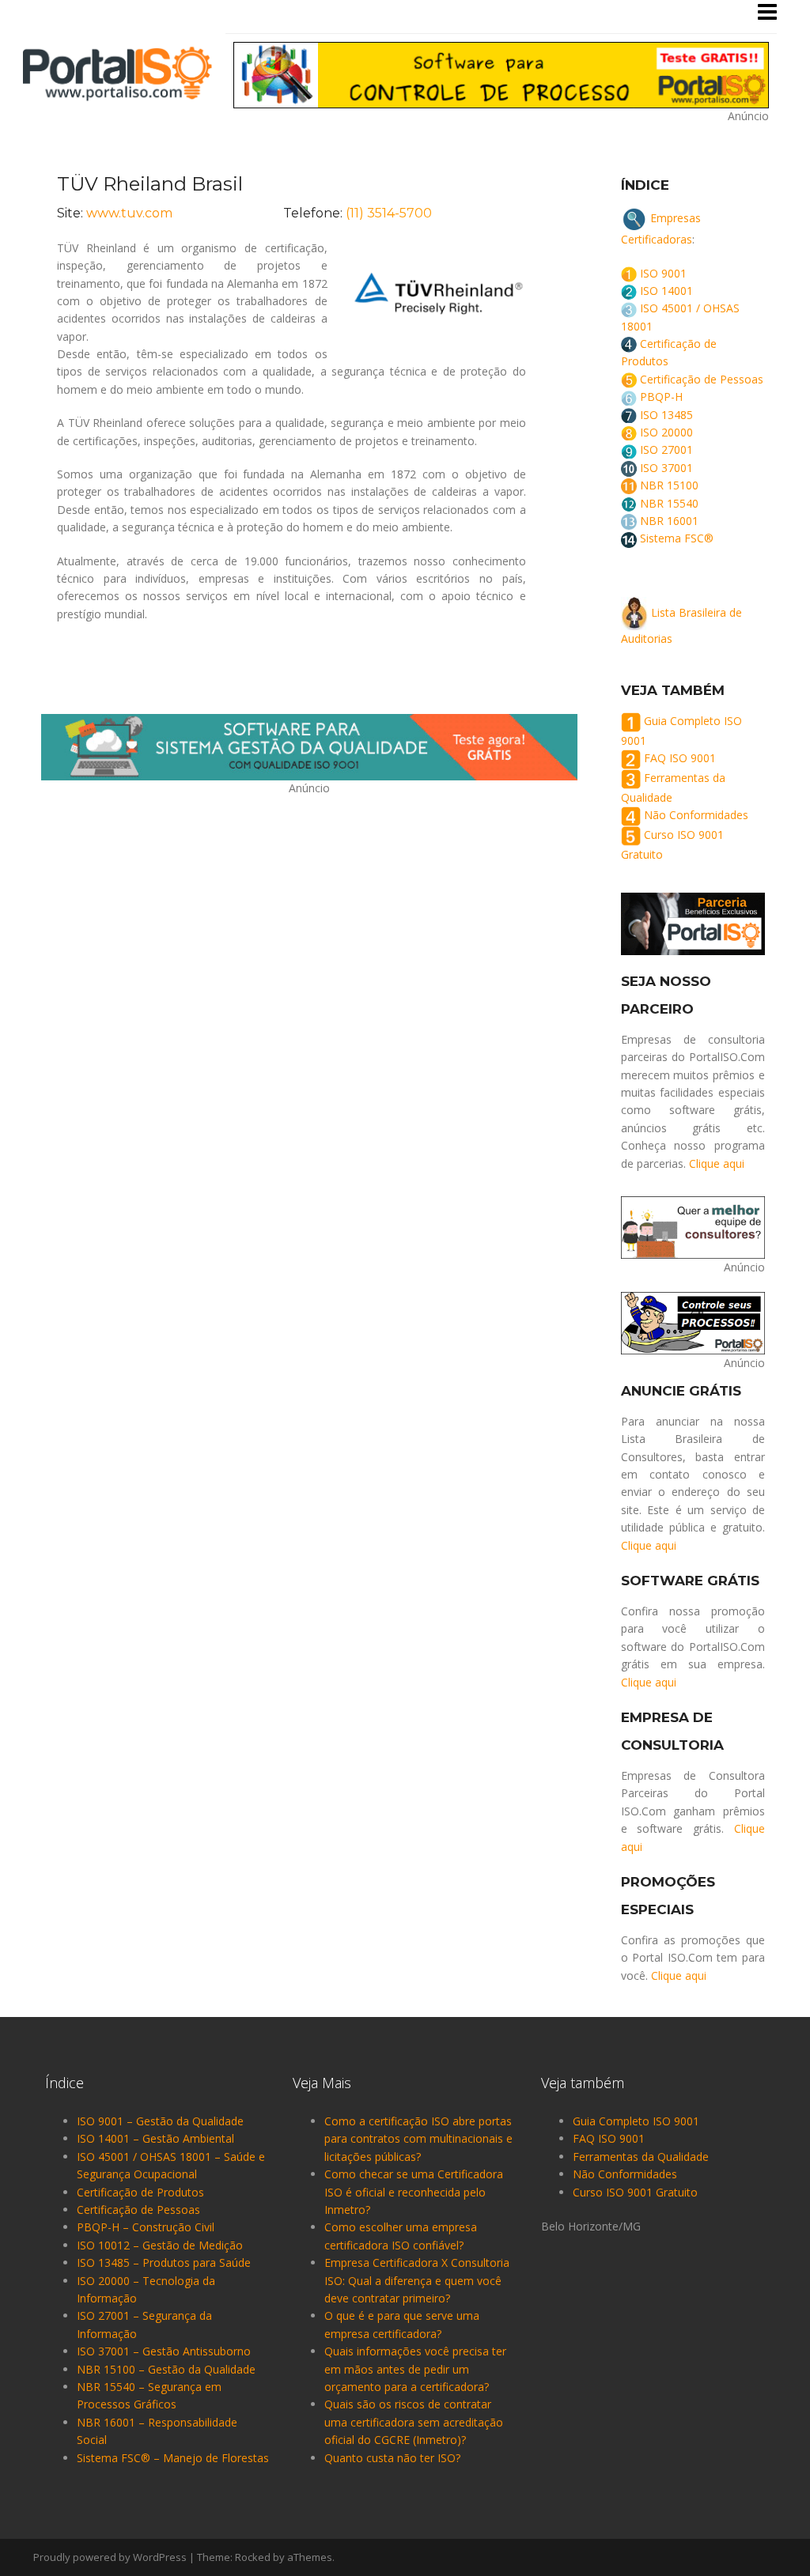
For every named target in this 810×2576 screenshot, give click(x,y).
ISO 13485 (666, 415)
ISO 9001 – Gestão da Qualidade (160, 2121)
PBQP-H (661, 397)
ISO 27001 (666, 449)
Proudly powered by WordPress (110, 2557)
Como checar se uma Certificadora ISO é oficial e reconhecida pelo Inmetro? (414, 2192)
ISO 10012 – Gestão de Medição (160, 2245)
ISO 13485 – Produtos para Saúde (164, 2262)
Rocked (253, 2557)
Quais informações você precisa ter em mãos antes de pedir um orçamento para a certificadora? (415, 2369)
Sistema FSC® (677, 538)
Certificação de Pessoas (702, 379)
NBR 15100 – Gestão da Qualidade (166, 2369)
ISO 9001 (663, 273)
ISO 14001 (666, 291)
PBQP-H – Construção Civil (146, 2227)
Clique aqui (717, 1163)
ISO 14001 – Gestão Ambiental (155, 2138)
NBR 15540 (669, 503)
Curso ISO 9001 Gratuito (635, 2192)
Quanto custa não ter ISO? (392, 2458)
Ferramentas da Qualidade (641, 2157)
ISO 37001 (666, 468)
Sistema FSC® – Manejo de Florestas (173, 2458)
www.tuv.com (129, 213)
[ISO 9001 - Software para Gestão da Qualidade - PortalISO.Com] (117, 72)
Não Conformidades (696, 816)
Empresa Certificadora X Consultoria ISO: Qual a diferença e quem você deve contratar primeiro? (417, 2280)
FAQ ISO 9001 (680, 758)
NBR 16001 (669, 521)
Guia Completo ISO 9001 (636, 2121)
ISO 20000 (666, 432)
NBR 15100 (669, 485)
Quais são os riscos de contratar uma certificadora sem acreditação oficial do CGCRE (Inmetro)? (414, 2422)
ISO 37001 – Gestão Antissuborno (164, 2351)
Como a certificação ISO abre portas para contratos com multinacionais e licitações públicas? (418, 2139)
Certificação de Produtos (140, 2192)
